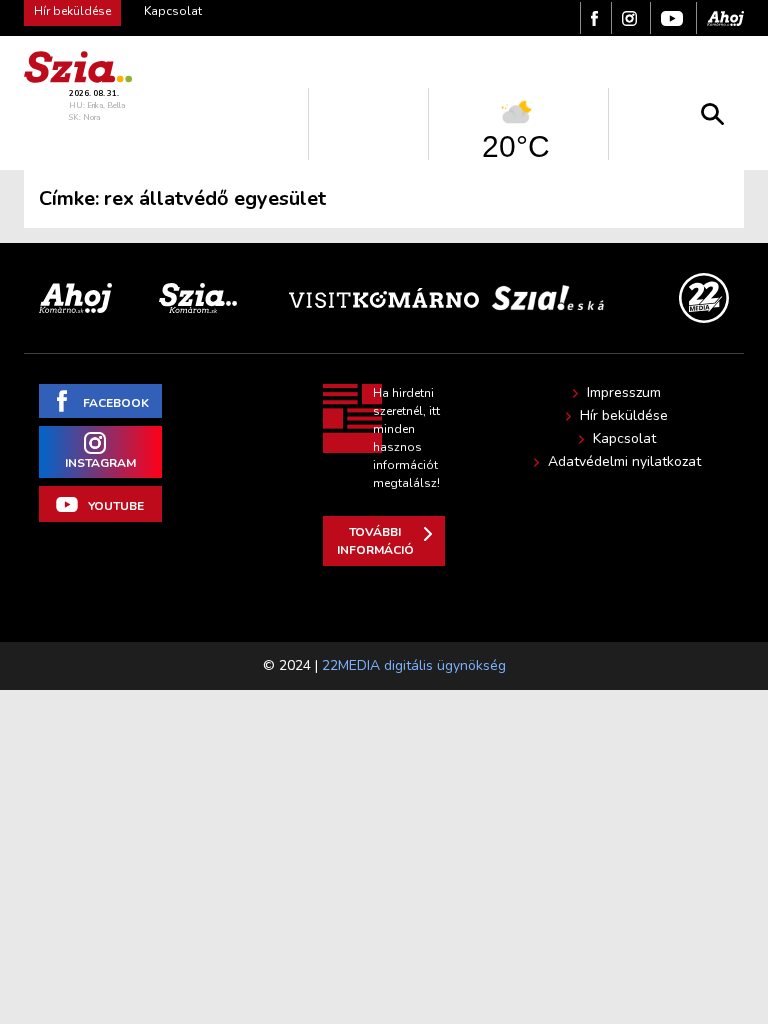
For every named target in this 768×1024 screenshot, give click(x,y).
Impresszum (624, 393)
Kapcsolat (173, 11)
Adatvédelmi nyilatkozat (624, 462)
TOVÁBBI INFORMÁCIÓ (375, 541)
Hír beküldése (624, 416)
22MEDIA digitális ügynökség (414, 665)
